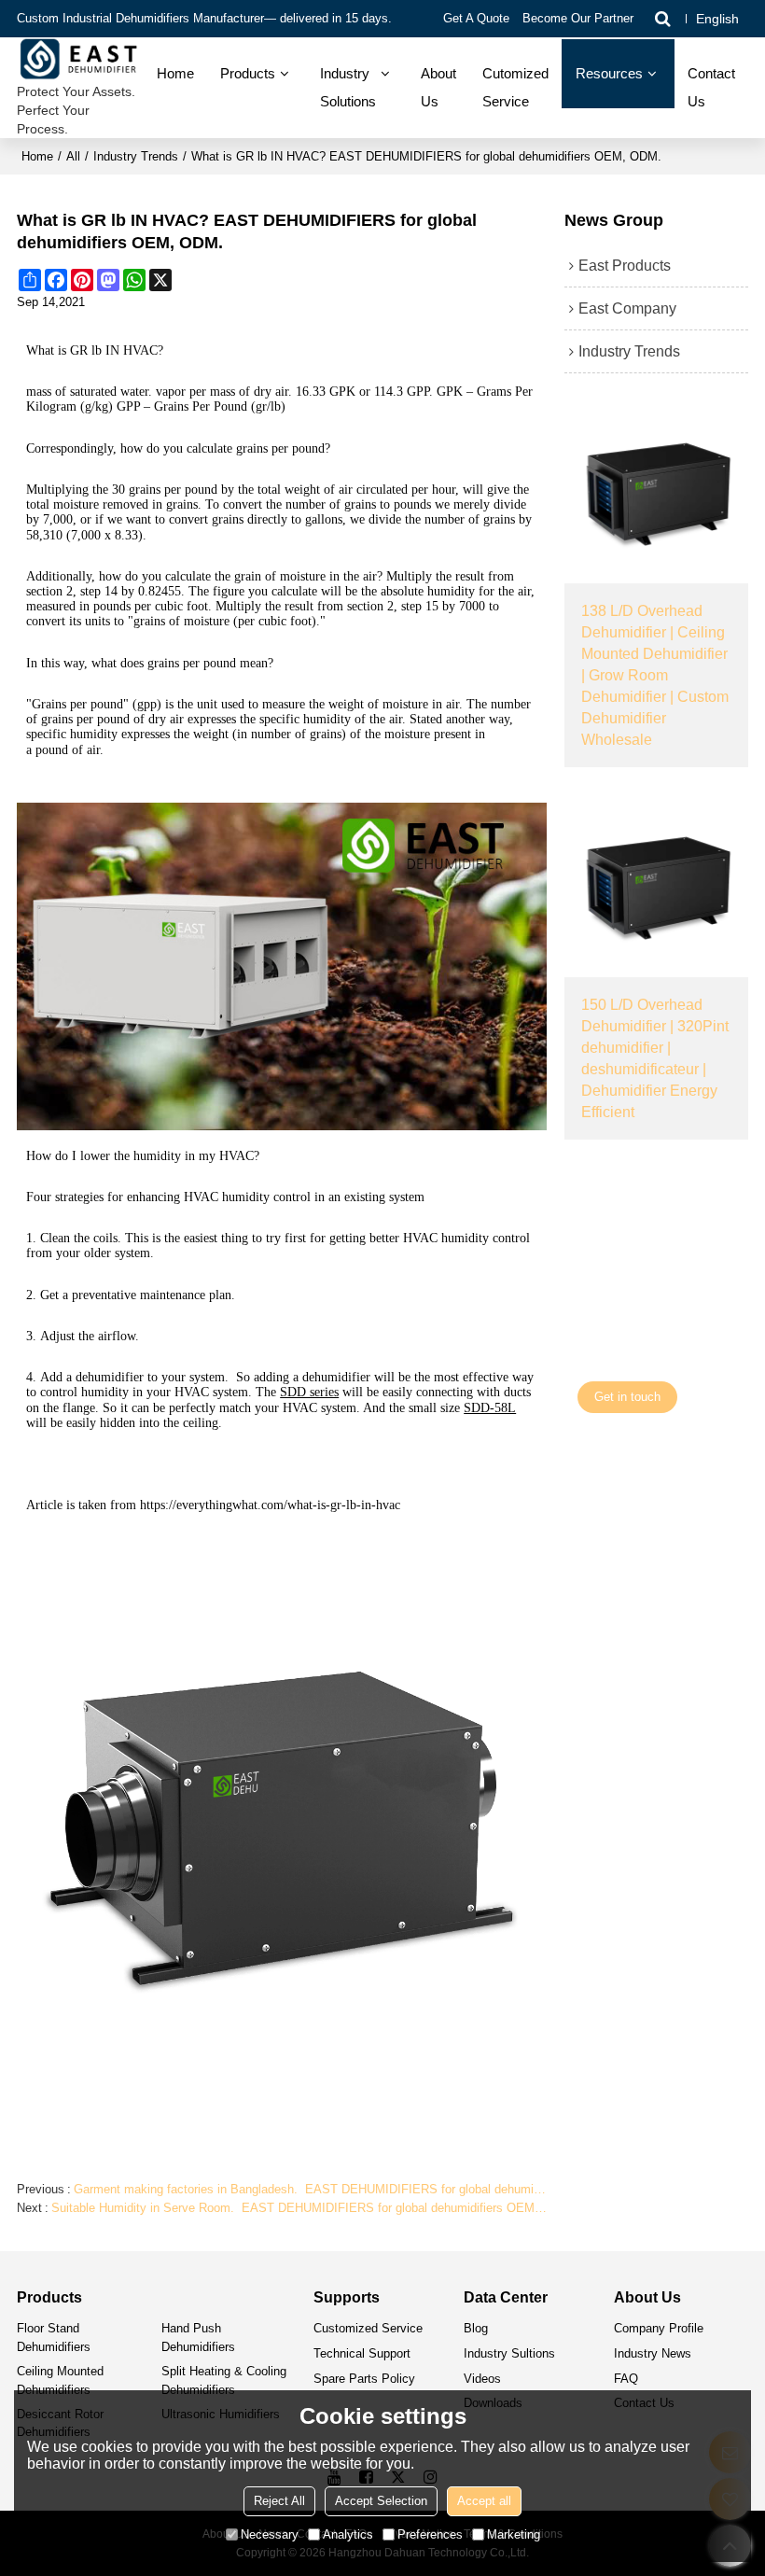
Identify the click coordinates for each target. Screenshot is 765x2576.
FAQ (626, 2379)
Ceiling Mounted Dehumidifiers (60, 2380)
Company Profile (659, 2328)
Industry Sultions (509, 2353)
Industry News (653, 2353)
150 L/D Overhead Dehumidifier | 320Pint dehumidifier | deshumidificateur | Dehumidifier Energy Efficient (655, 1057)
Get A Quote (476, 18)
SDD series (309, 1392)
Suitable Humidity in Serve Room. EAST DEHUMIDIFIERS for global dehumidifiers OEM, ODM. (299, 2208)
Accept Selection (381, 2501)
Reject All (279, 2501)
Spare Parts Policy (364, 2379)
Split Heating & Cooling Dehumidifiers (224, 2380)
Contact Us (711, 88)
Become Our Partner (578, 18)
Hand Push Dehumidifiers (198, 2337)
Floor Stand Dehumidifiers (54, 2337)
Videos (482, 2379)
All (73, 156)
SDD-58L (490, 1408)
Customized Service (368, 2328)
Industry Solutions (348, 88)
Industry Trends (136, 156)
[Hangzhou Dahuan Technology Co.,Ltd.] (80, 60)
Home (175, 74)
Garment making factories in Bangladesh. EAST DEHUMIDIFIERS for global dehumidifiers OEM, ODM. (310, 2189)
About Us (438, 88)
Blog (476, 2328)
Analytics (348, 2534)
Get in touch (627, 1397)
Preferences (430, 2534)
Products (248, 74)
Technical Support (362, 2353)
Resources (609, 74)
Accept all (484, 2501)
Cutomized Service (515, 88)
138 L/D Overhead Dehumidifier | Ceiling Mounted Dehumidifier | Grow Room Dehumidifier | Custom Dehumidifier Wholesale (655, 674)
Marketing (514, 2534)
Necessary (270, 2534)
